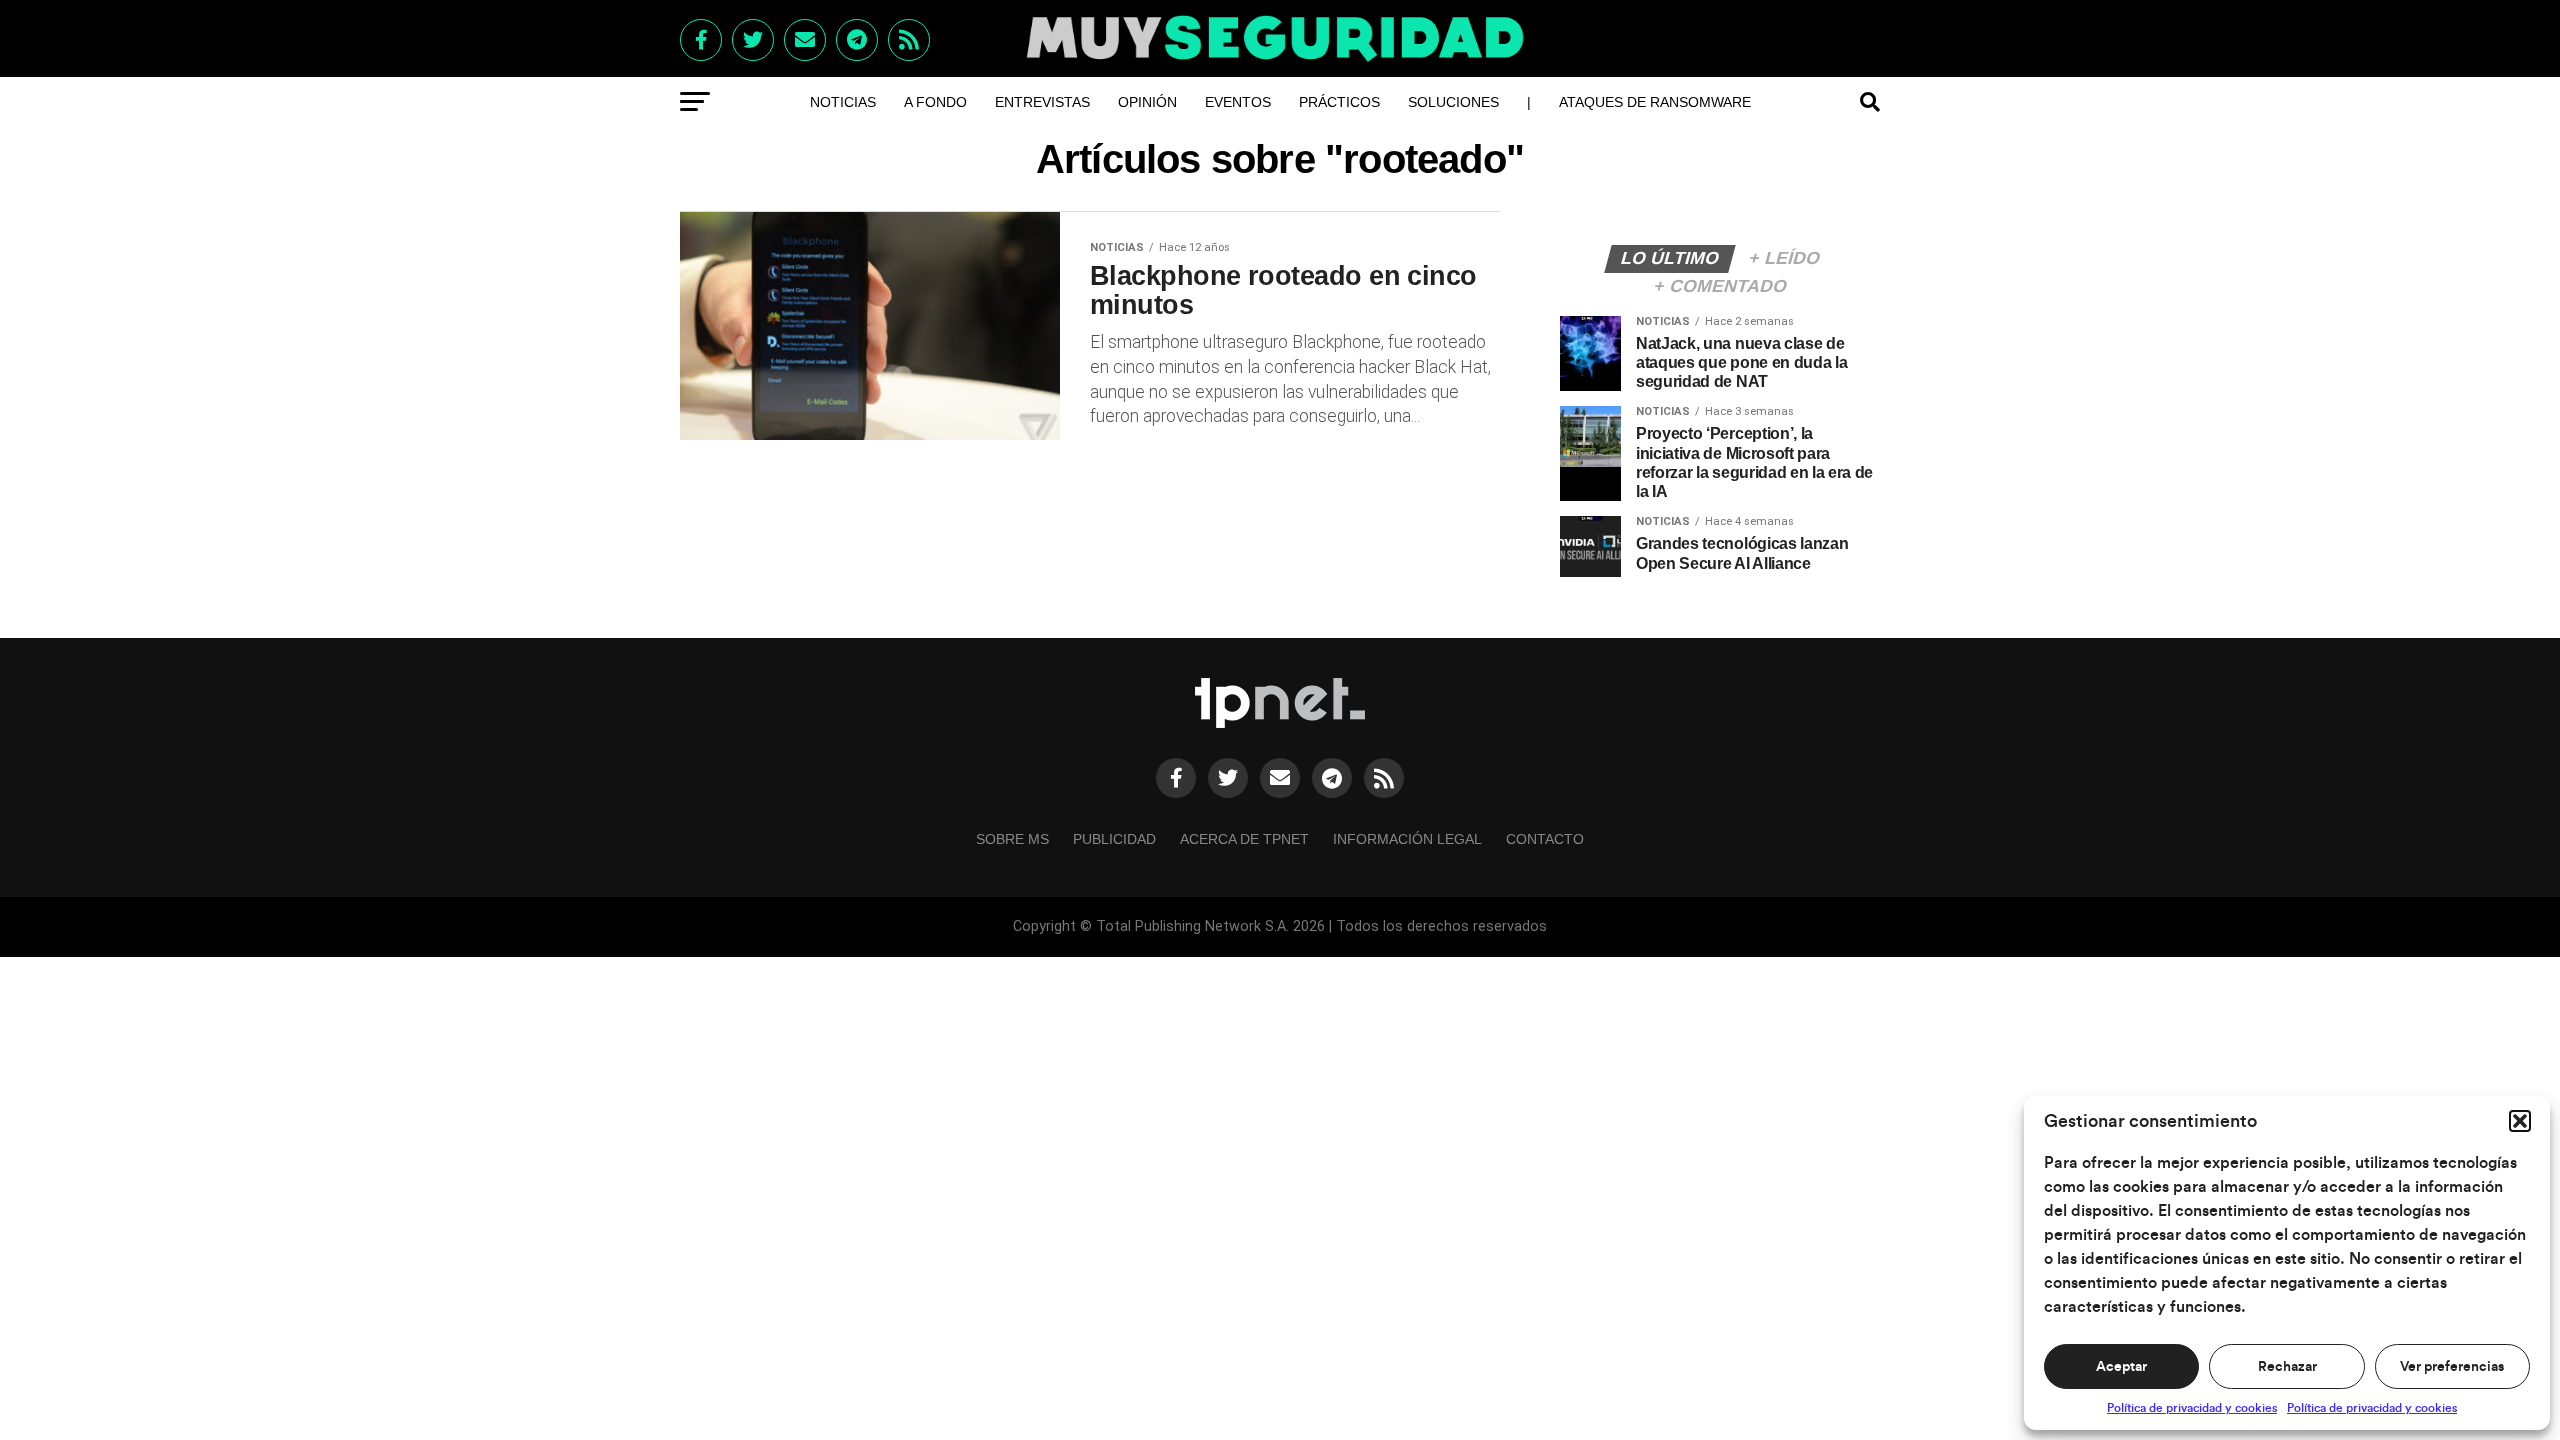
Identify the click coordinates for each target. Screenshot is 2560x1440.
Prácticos (1339, 102)
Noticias (843, 102)
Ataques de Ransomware (1655, 102)
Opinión (1147, 102)
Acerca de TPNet (1244, 839)
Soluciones (1453, 102)
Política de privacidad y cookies (2192, 1408)
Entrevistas (1042, 102)
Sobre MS (1012, 839)
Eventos (1238, 102)
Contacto (1545, 839)
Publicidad (1114, 839)
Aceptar (2121, 1367)
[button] (2520, 1121)
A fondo (935, 102)
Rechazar (2287, 1367)
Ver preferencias (2452, 1367)
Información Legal (1407, 839)
